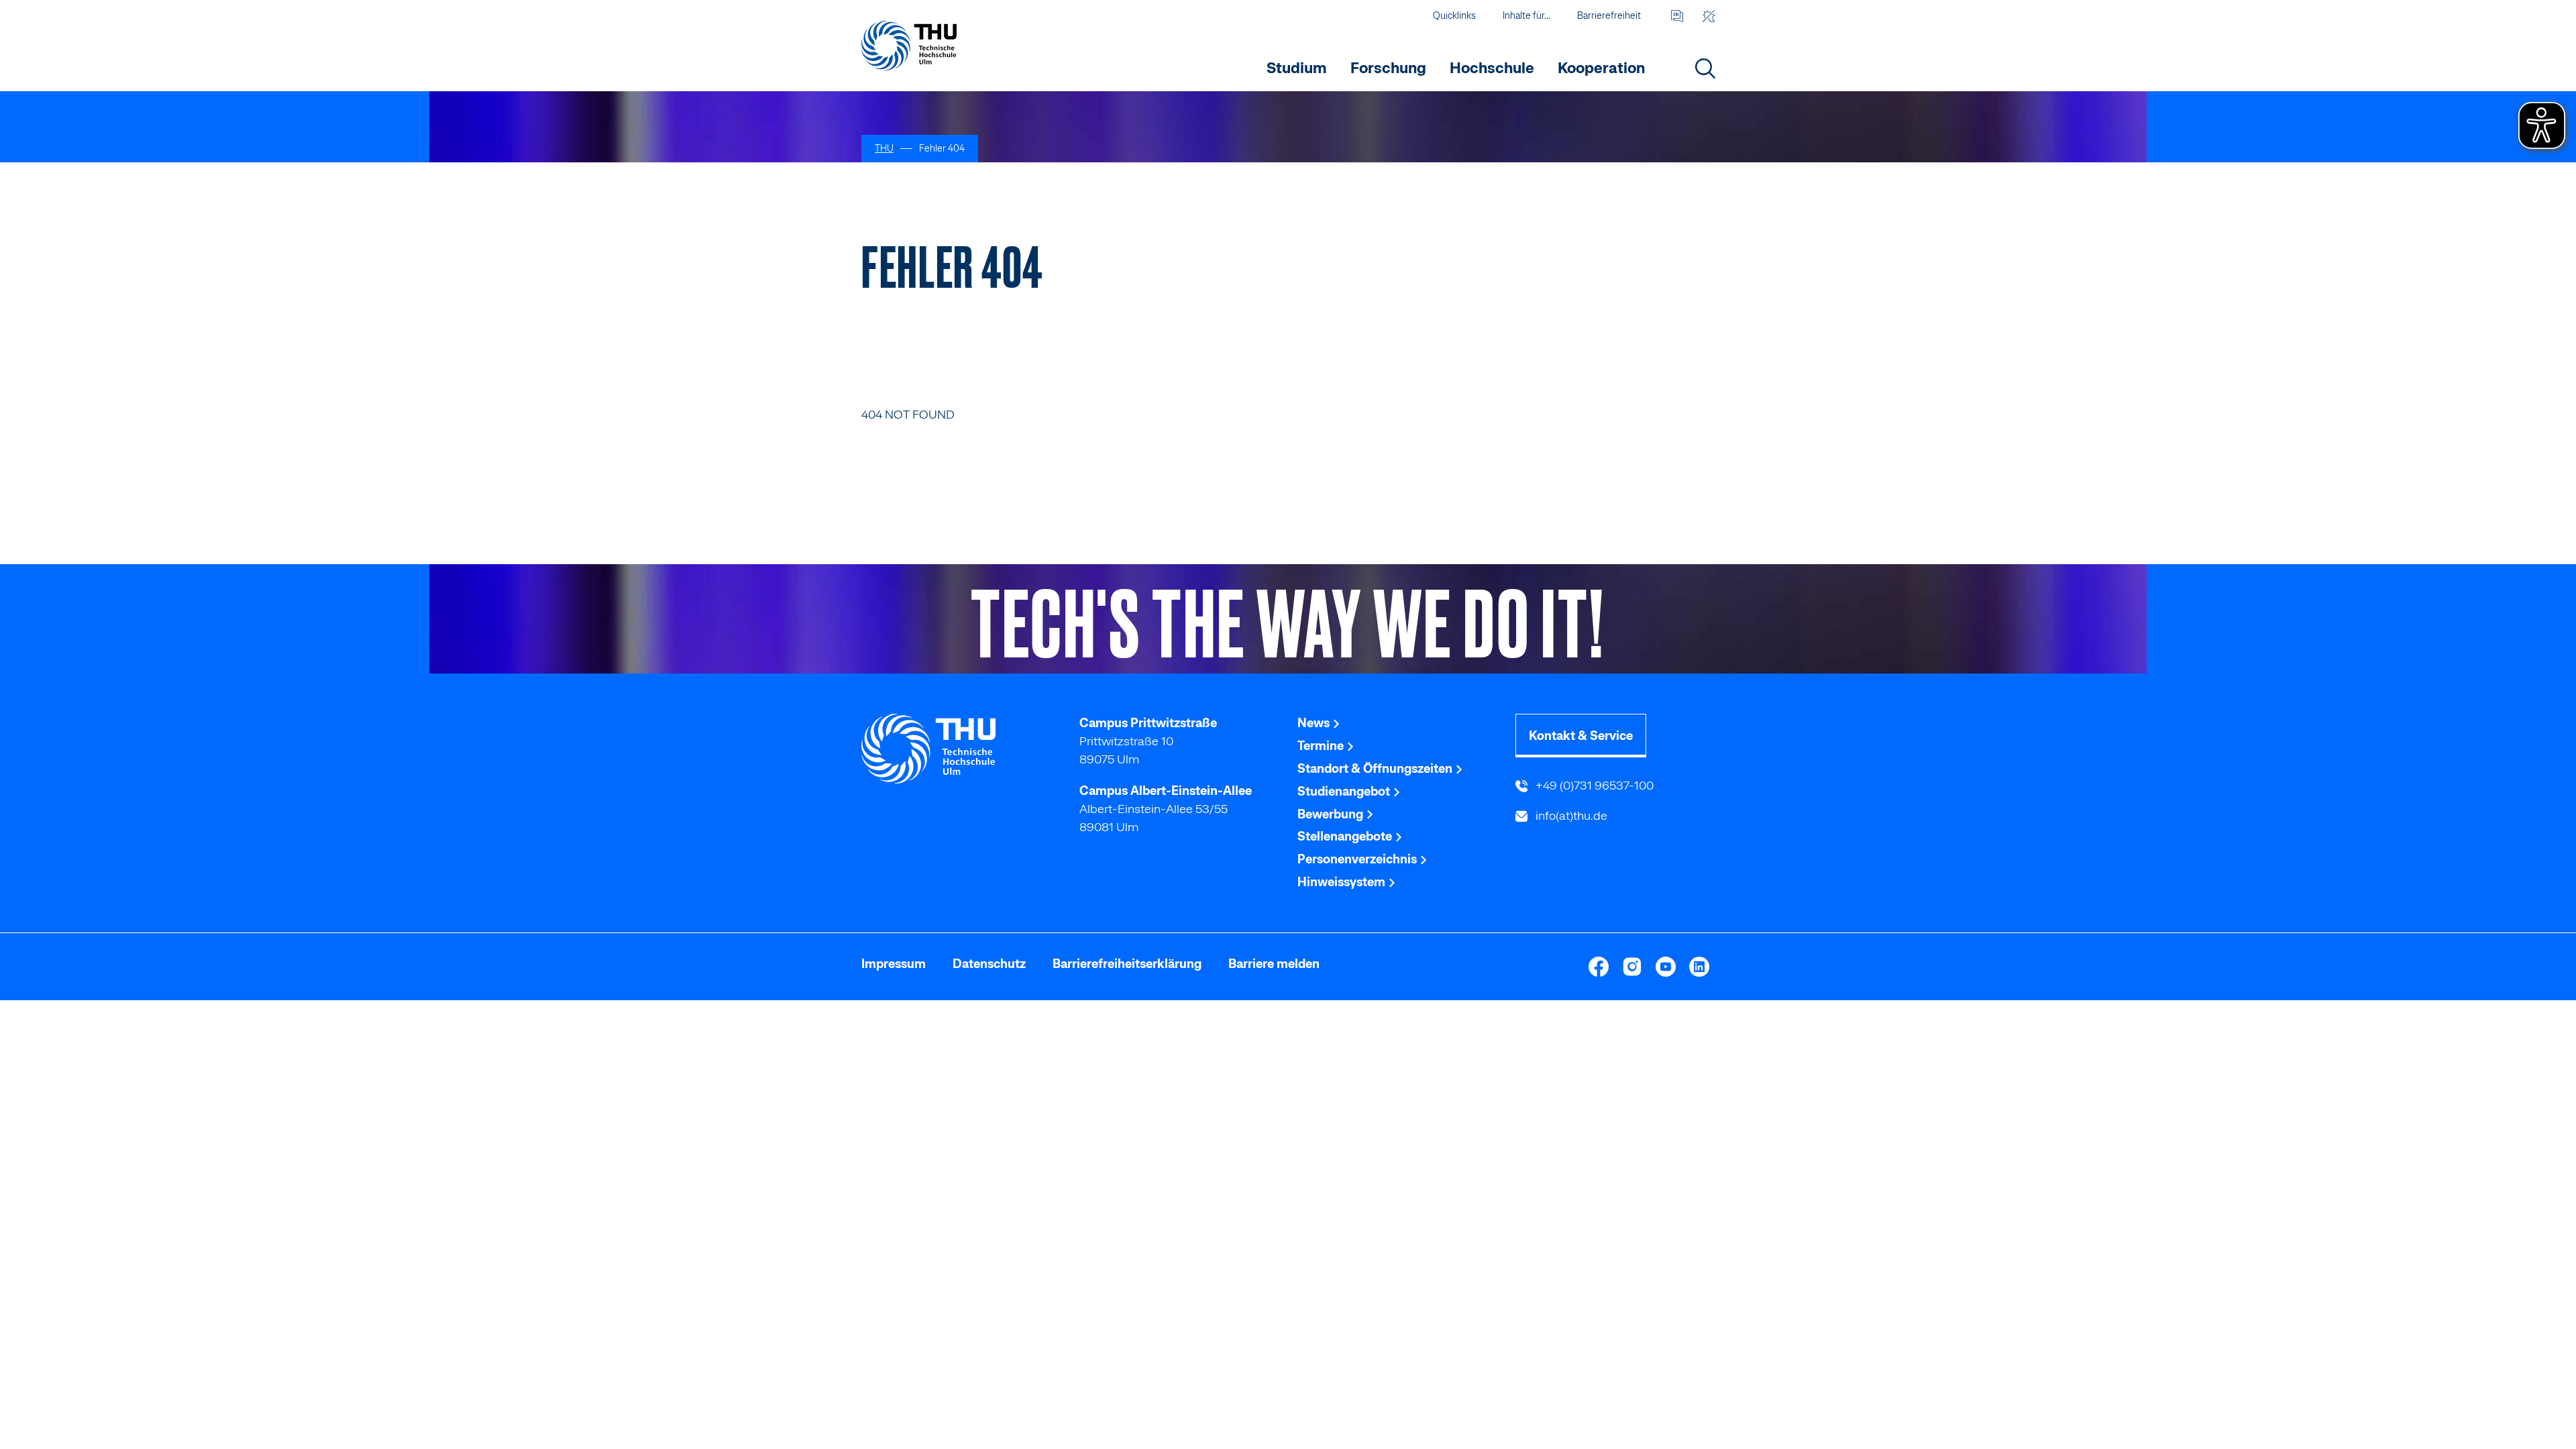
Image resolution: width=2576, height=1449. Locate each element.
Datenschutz (989, 964)
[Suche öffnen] (1705, 68)
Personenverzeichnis (1358, 859)
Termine (1322, 746)
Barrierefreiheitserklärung (1127, 964)
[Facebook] (1599, 967)
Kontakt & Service (1581, 736)
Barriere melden (1274, 964)
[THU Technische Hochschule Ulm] (909, 45)
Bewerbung (1332, 814)
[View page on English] (1677, 16)
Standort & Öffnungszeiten (1376, 768)
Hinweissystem (1343, 882)
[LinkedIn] (1699, 967)
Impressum (894, 964)
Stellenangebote (1346, 836)
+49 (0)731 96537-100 (1593, 785)
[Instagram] (1632, 967)
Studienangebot (1345, 791)
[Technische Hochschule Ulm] (961, 749)
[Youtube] (1666, 967)
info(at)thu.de (1570, 815)
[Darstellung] (1708, 16)
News (1315, 723)
